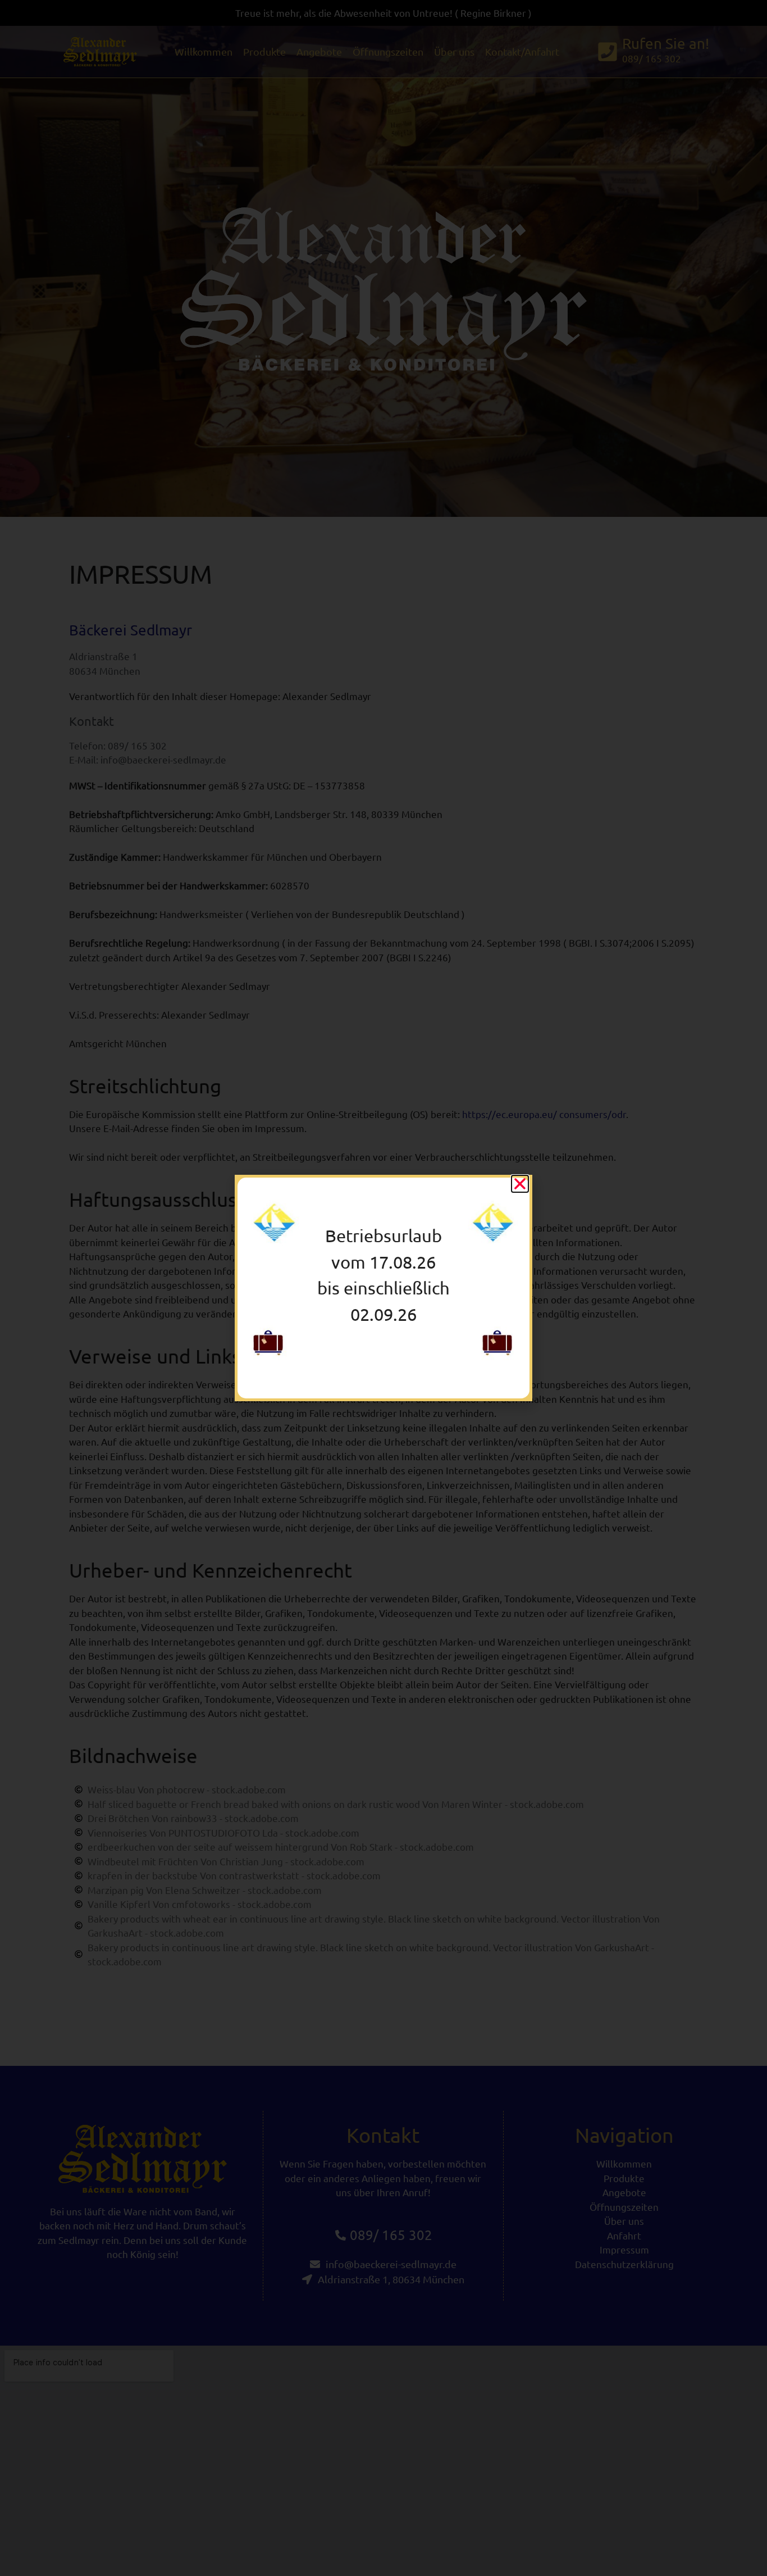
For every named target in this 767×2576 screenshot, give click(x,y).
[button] (520, 1184)
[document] (383, 1288)
